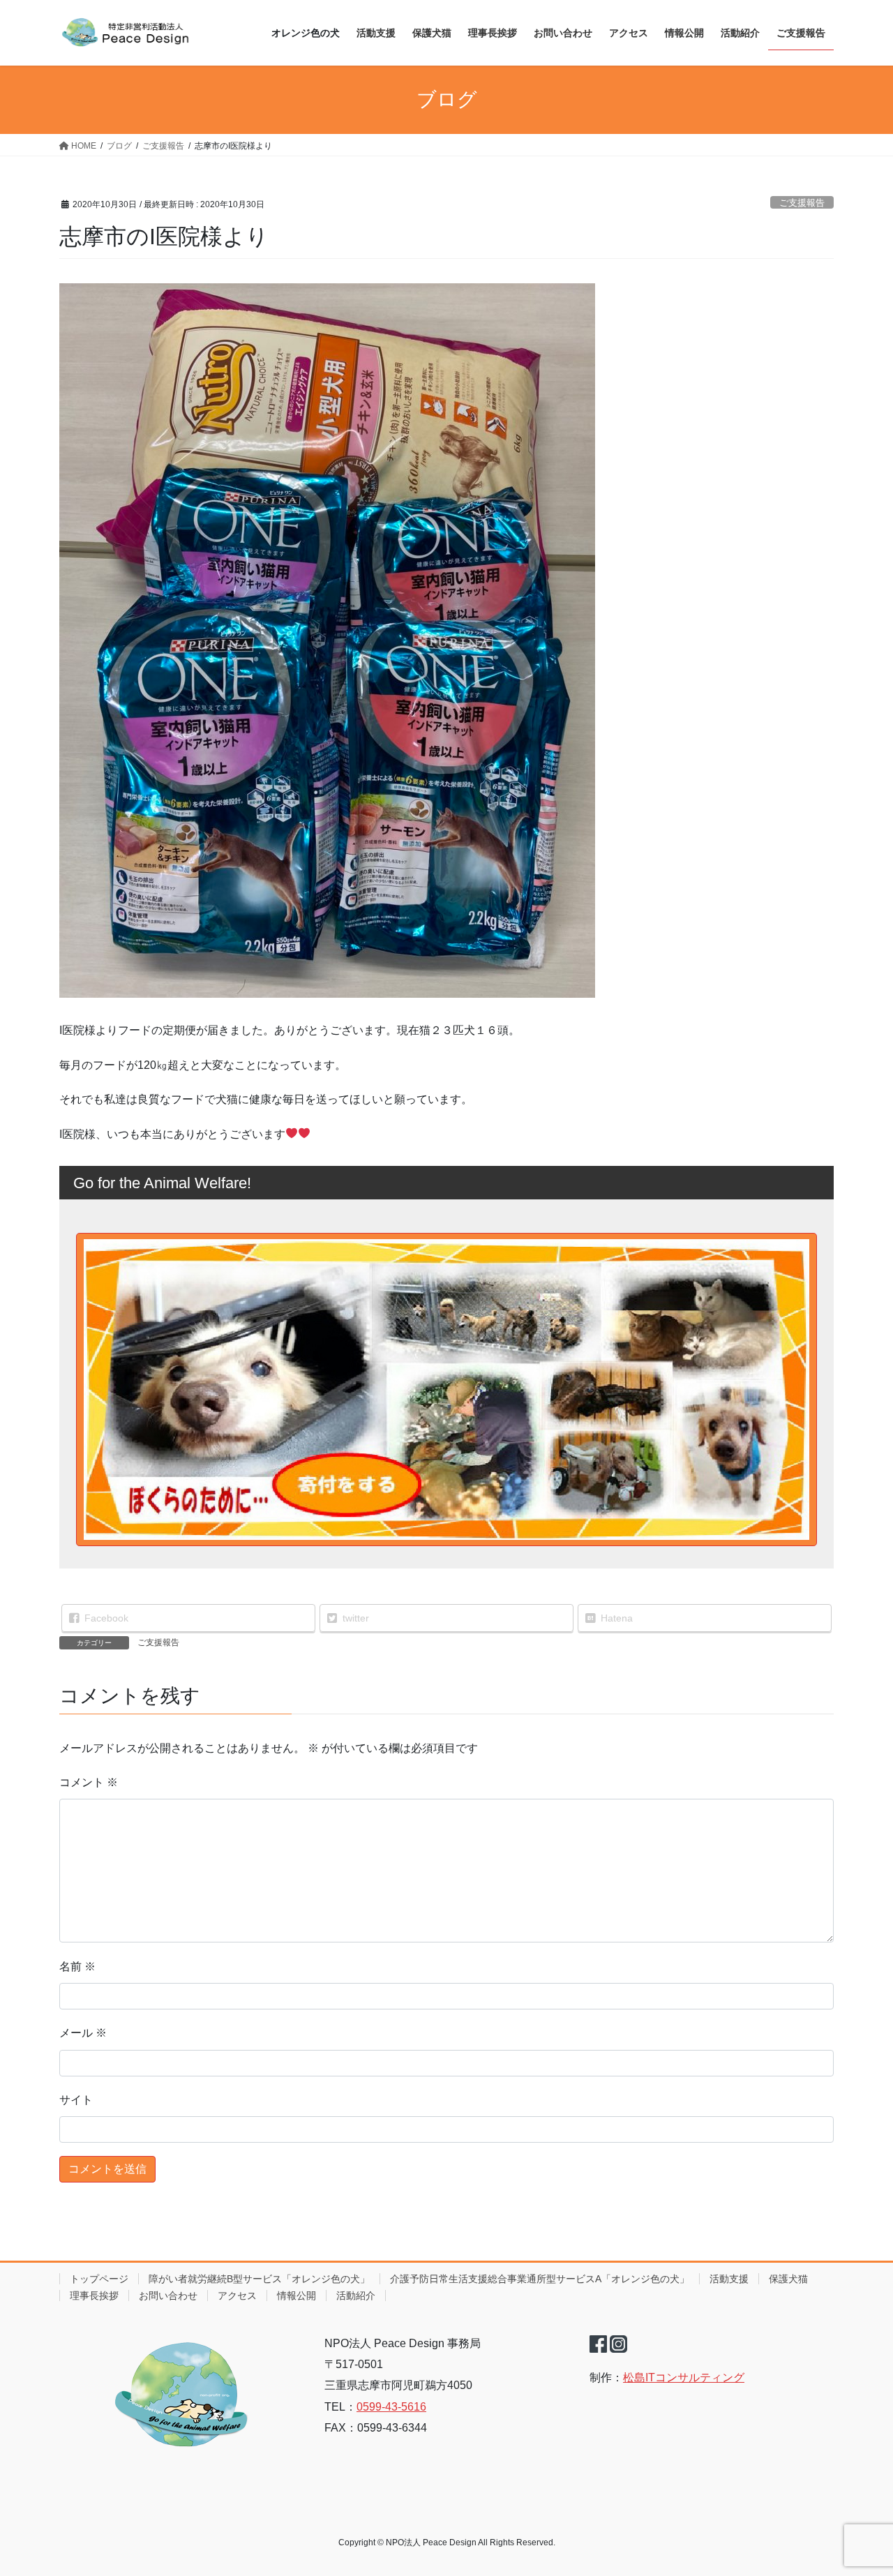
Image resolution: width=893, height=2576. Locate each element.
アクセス (237, 2296)
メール (83, 2033)
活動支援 (729, 2279)
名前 (77, 1967)
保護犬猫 (788, 2279)
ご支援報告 (802, 203)
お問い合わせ (168, 2296)
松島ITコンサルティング (684, 2377)
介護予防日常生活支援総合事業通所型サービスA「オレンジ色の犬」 (540, 2279)
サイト (76, 2100)
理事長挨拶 (94, 2296)
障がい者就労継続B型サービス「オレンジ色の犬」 (259, 2279)
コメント (89, 1782)
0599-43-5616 (391, 2407)
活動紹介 (356, 2296)
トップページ (99, 2279)
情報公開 (297, 2296)
